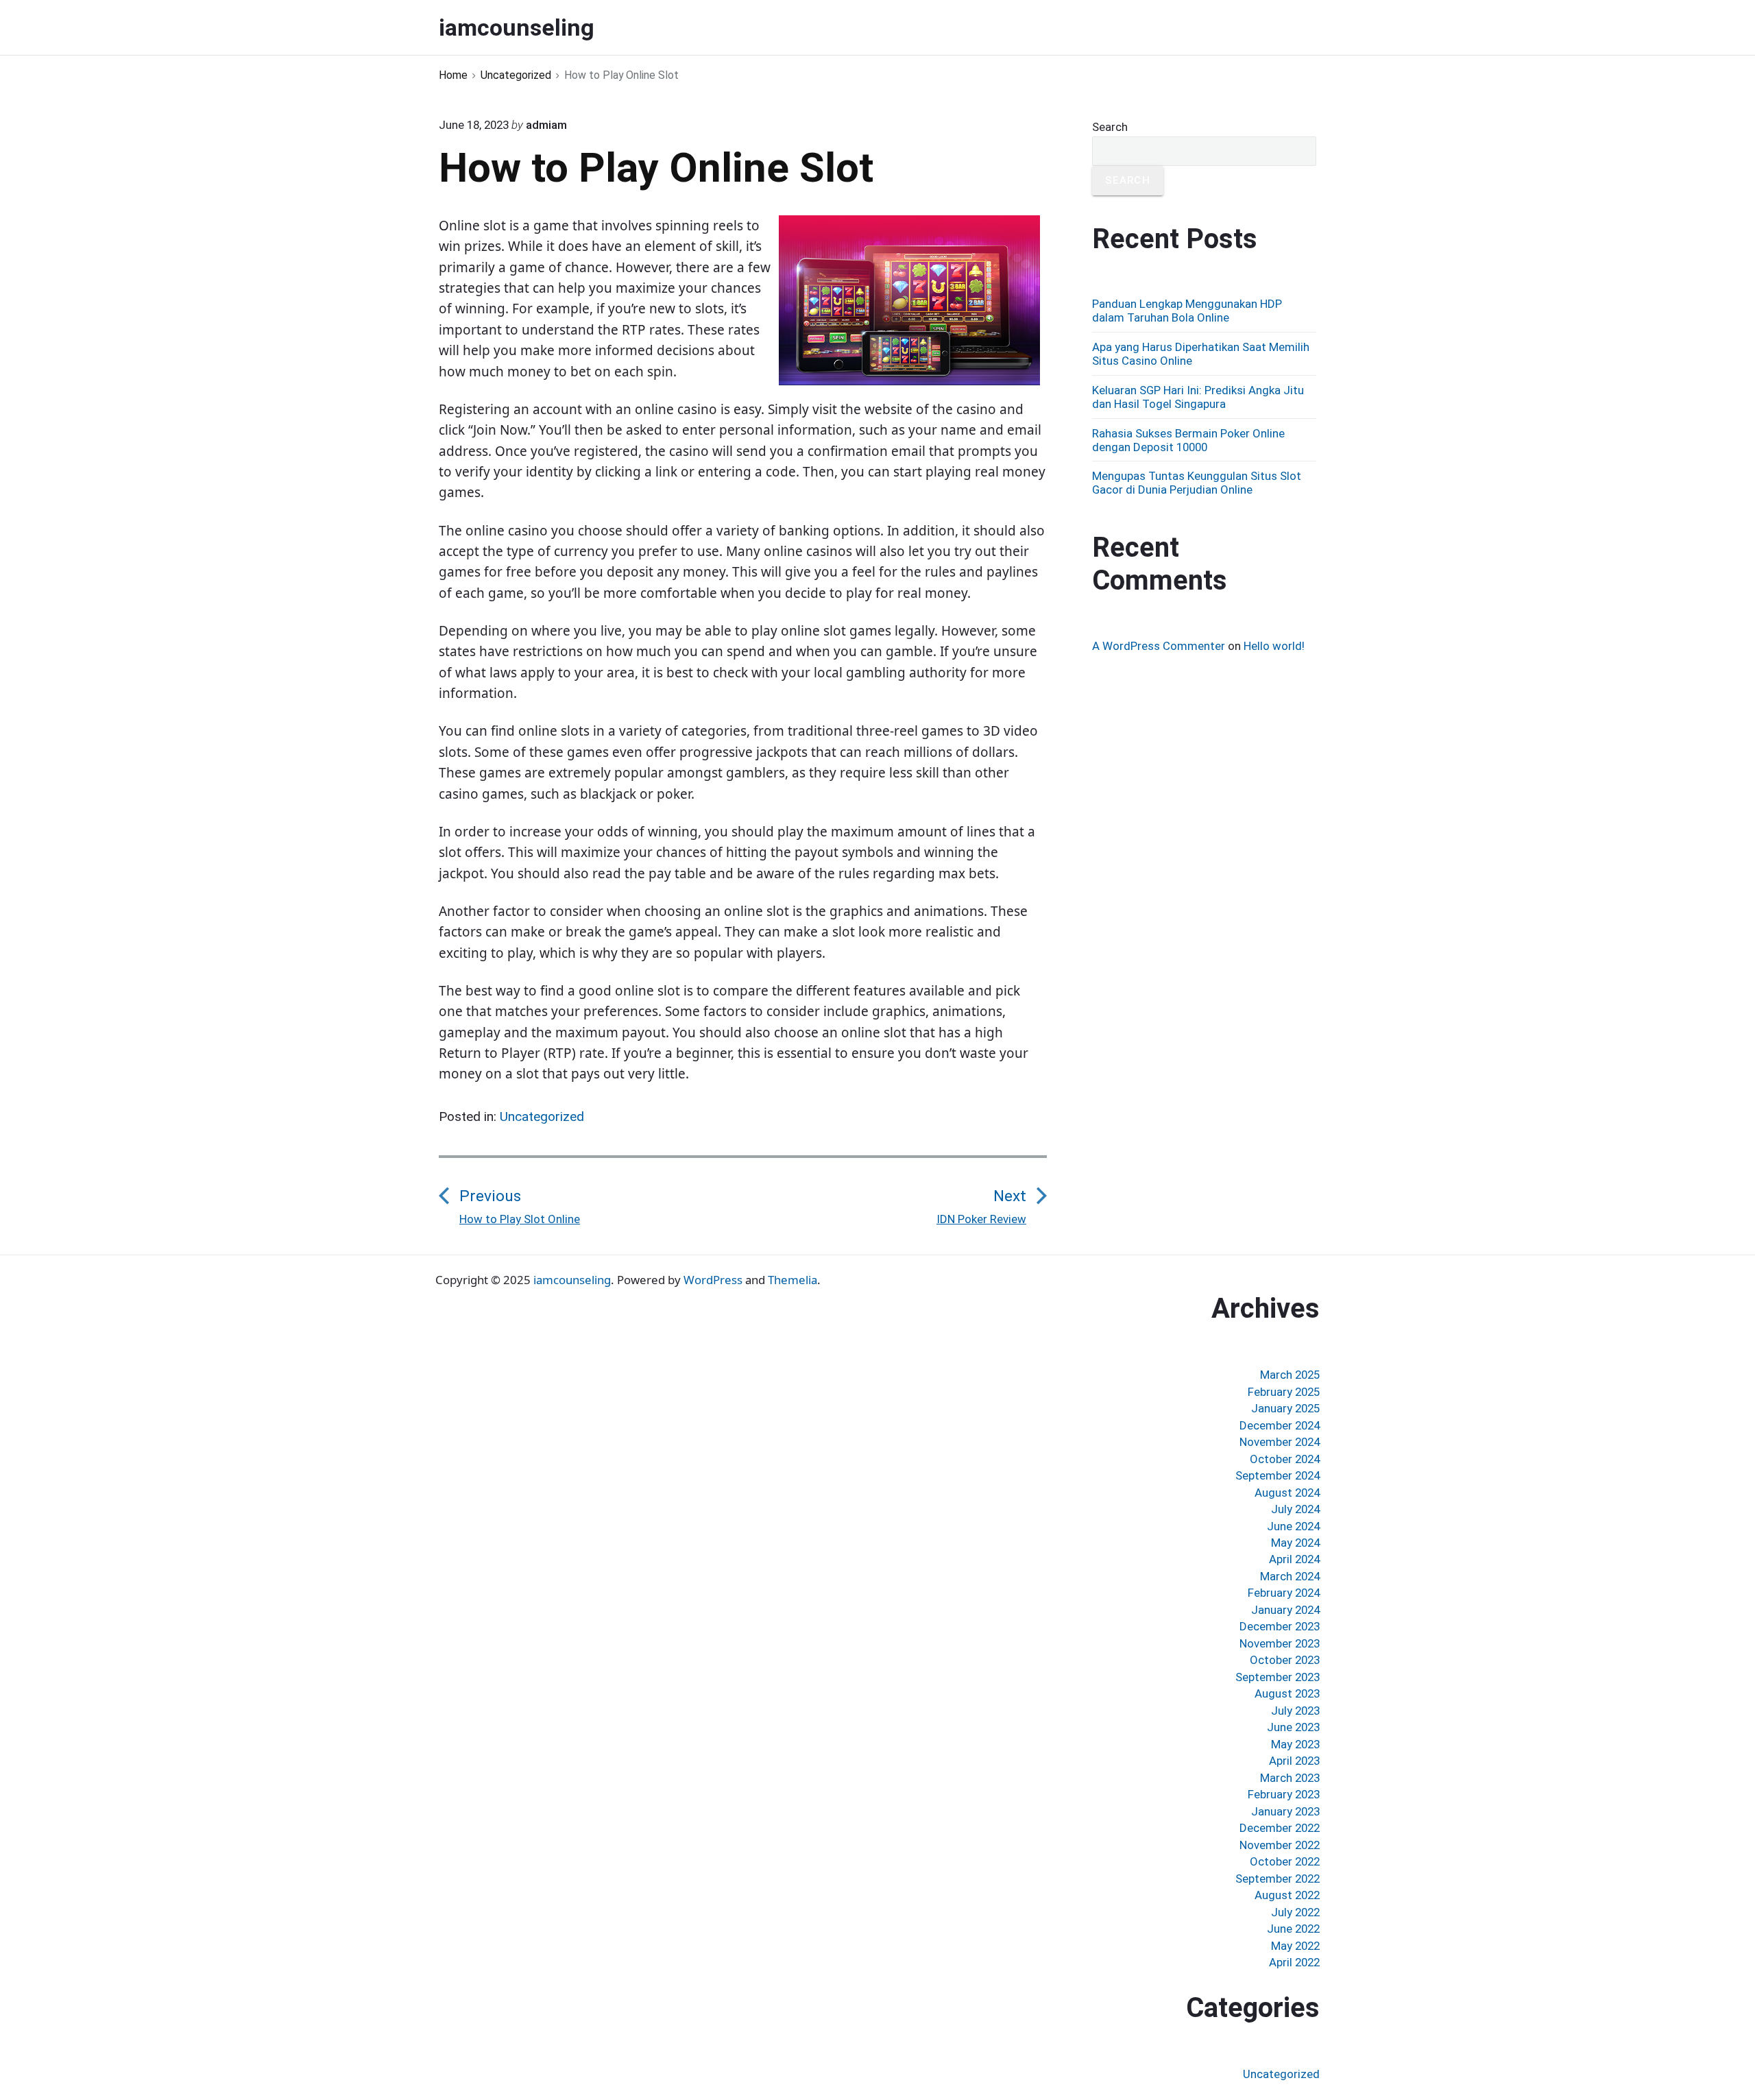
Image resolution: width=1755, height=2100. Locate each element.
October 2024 (1285, 1459)
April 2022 (1294, 1962)
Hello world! (1274, 646)
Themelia (792, 1280)
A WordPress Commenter (1159, 646)
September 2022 (1278, 1879)
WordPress (713, 1280)
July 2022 (1295, 1912)
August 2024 (1287, 1493)
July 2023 (1295, 1711)
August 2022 (1287, 1895)
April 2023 (1294, 1761)
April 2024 (1294, 1559)
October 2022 (1285, 1861)
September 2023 (1278, 1677)
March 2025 (1290, 1375)
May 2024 (1295, 1543)
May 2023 (1295, 1744)
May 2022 (1295, 1946)
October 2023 (1285, 1660)
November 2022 (1280, 1845)
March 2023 (1290, 1778)
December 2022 (1280, 1828)
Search (1110, 127)
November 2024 (1280, 1442)
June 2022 (1293, 1929)
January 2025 (1285, 1408)
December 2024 (1280, 1425)
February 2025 (1284, 1392)
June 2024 (1293, 1526)
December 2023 (1280, 1626)
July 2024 (1295, 1509)
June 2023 (1293, 1727)
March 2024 (1290, 1576)
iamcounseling (572, 1280)
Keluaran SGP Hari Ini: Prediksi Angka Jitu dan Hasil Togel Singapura (1198, 397)
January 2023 (1285, 1811)
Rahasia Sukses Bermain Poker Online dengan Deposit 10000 (1188, 440)
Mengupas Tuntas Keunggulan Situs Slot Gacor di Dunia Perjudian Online (1197, 483)
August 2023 (1287, 1693)
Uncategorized (542, 1117)
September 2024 (1278, 1475)
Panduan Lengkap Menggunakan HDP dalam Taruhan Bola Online (1187, 311)
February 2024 (1284, 1593)
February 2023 (1284, 1794)
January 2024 (1285, 1610)
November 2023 (1280, 1643)
